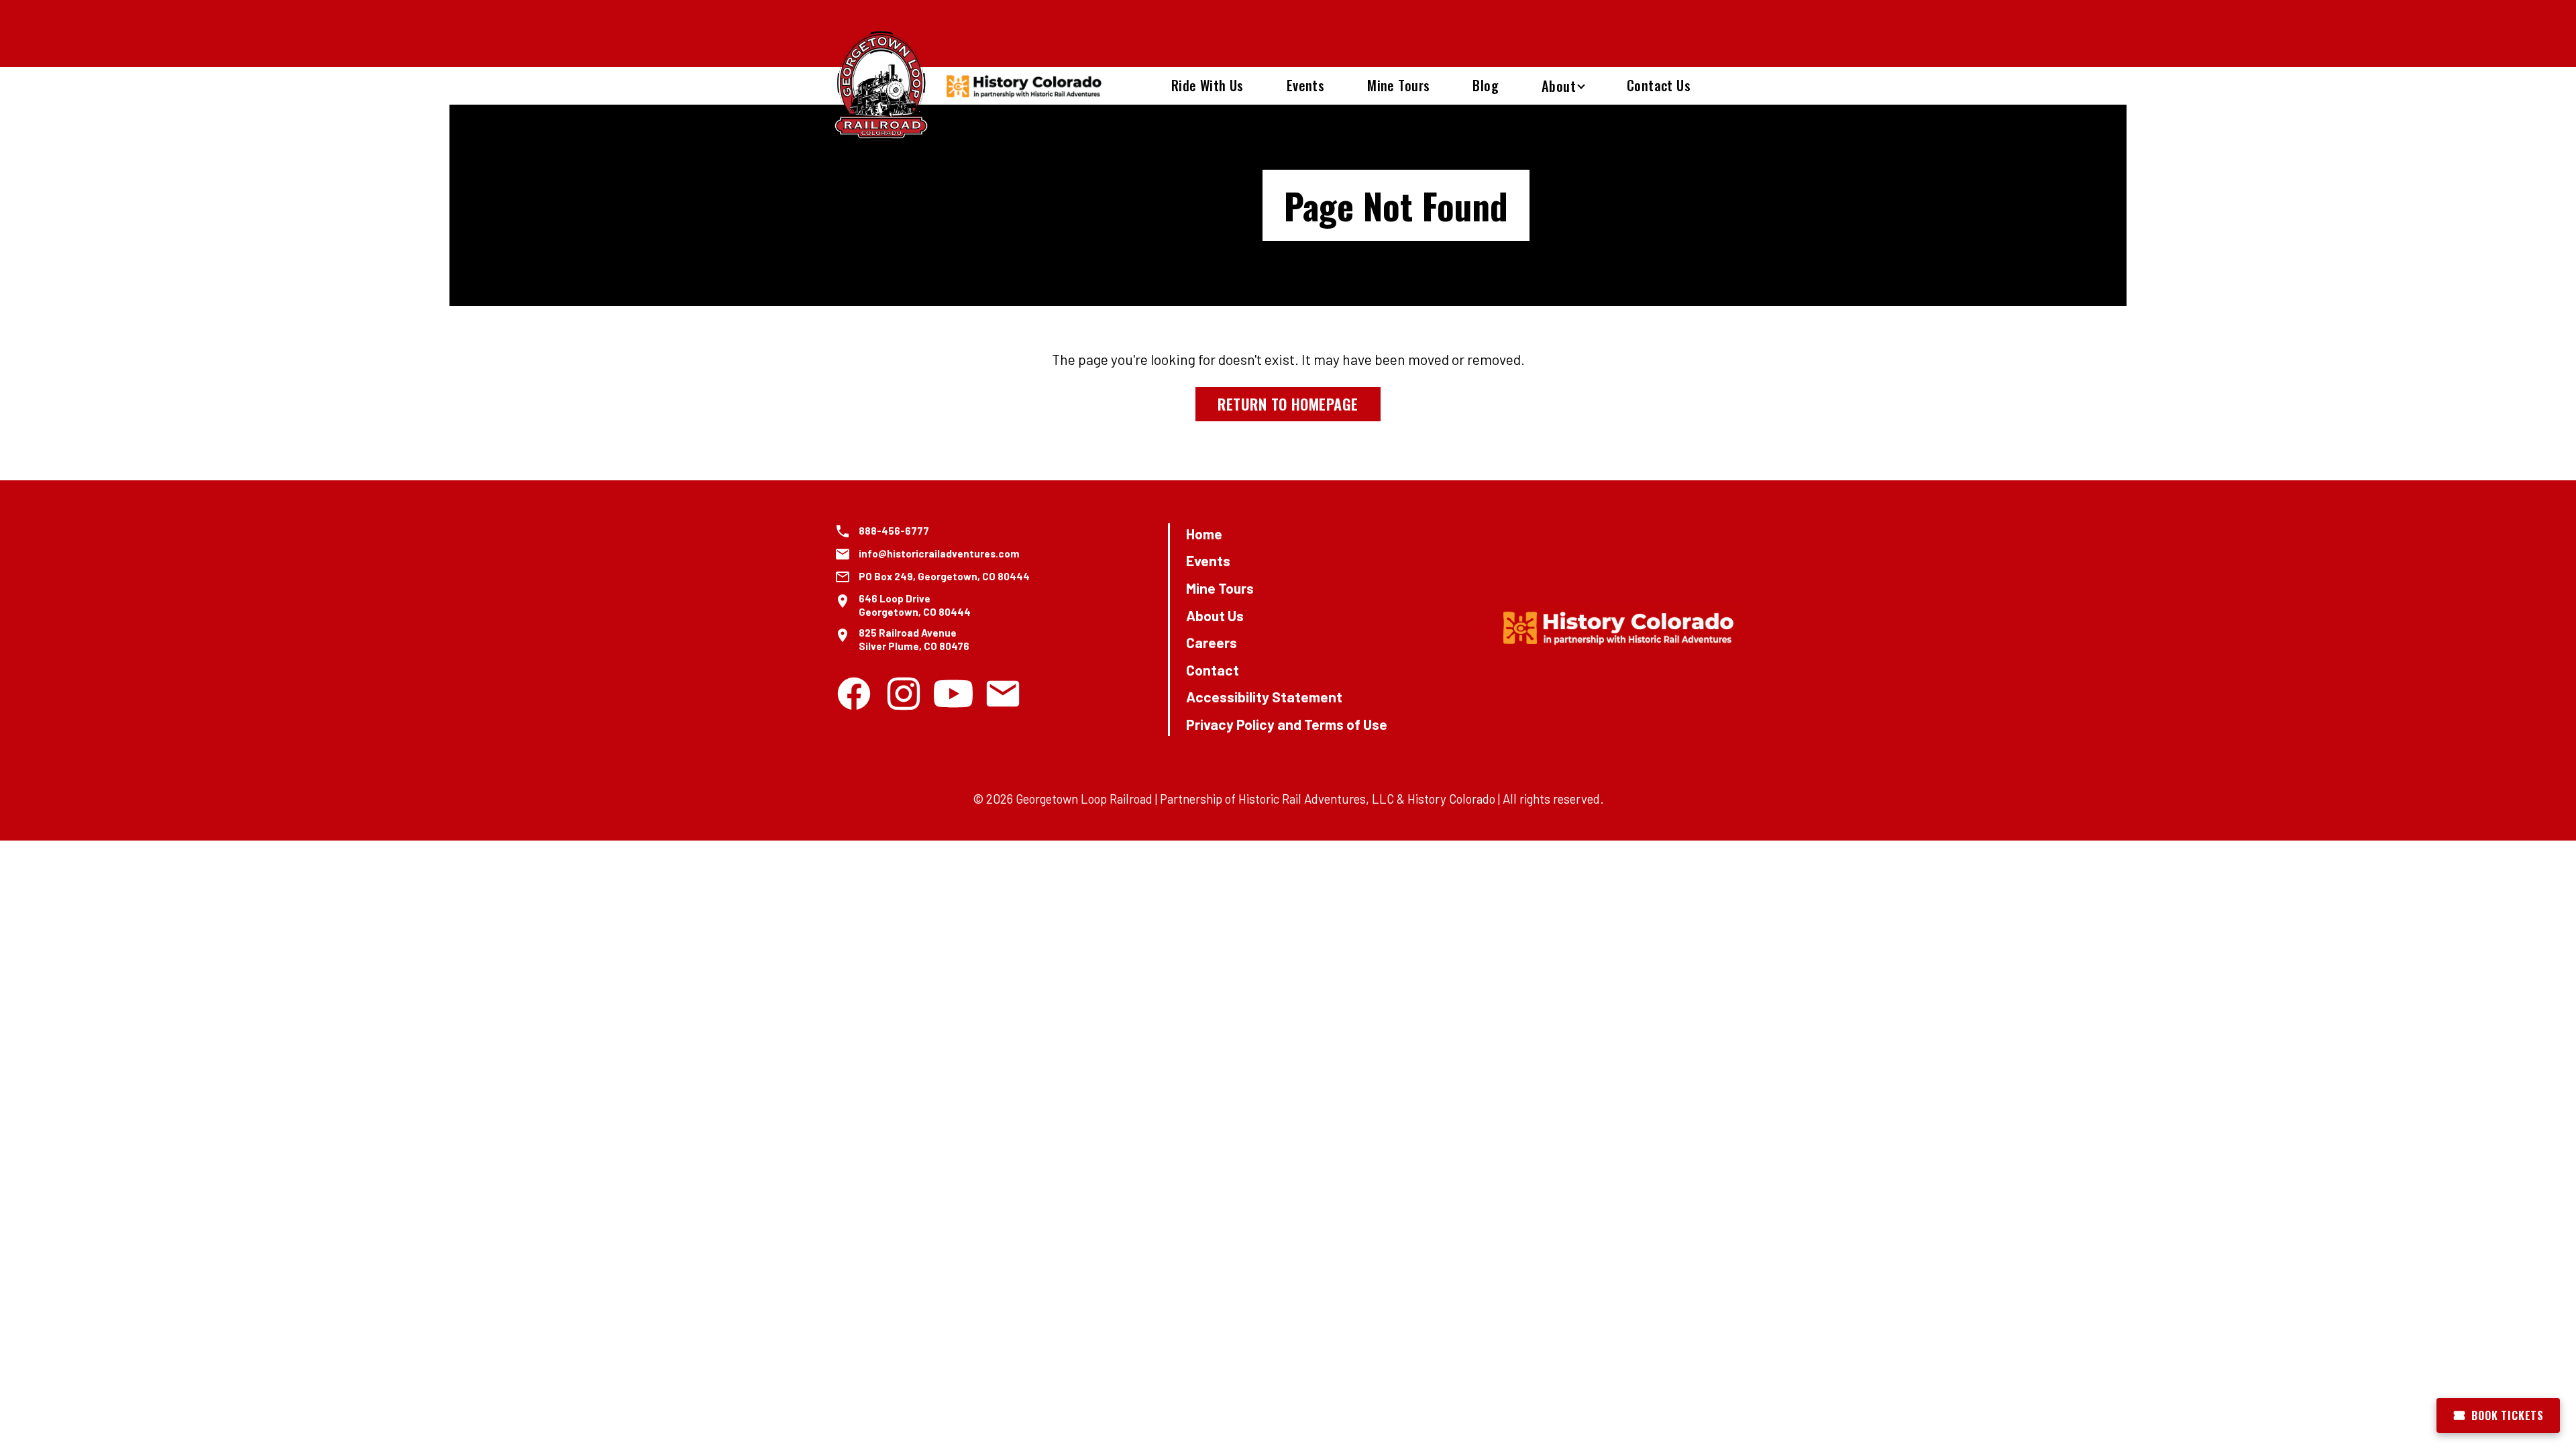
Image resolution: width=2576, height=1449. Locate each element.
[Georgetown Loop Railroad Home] (881, 86)
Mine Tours (1398, 85)
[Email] (1003, 694)
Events (1305, 85)
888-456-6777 (894, 531)
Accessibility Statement (1264, 697)
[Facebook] (854, 694)
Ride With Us (1207, 85)
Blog (1486, 85)
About (1559, 86)
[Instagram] (904, 694)
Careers (1212, 642)
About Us (1215, 615)
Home (1204, 534)
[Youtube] (953, 694)
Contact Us (1659, 85)
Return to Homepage (1288, 404)
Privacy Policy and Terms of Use (1287, 724)
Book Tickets (2508, 1415)
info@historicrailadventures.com (939, 553)
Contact (1213, 670)
